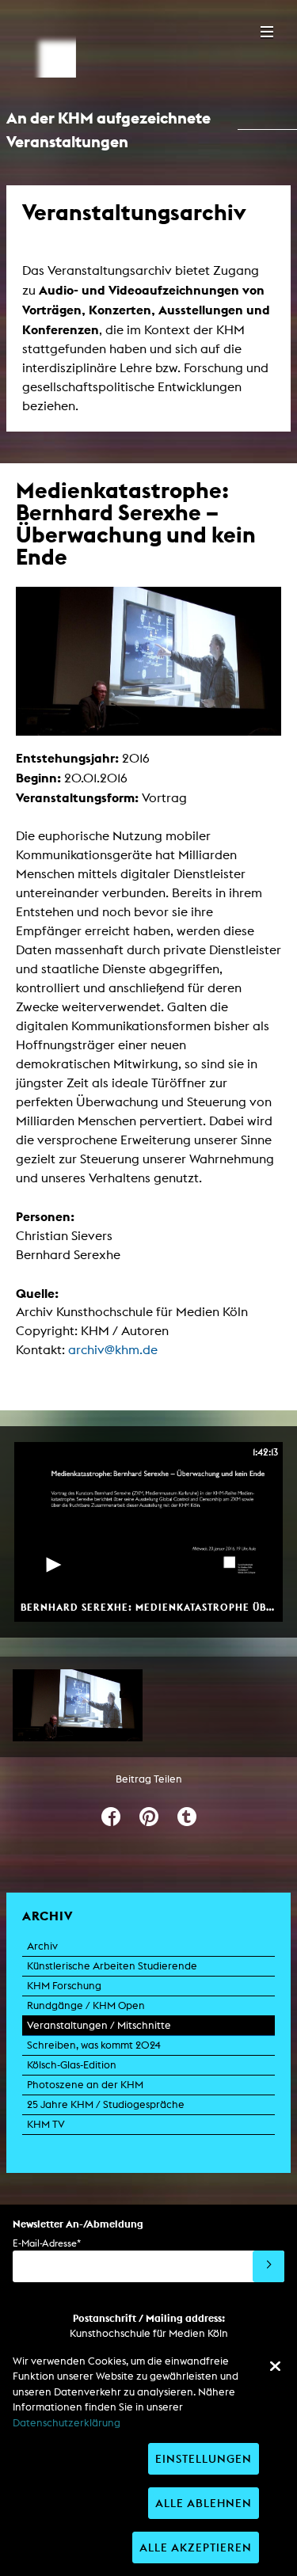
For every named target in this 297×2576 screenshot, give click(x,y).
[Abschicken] (268, 2266)
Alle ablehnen (204, 2503)
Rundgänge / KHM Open (86, 2005)
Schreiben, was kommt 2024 (94, 2045)
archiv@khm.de (113, 1350)
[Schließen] (275, 2366)
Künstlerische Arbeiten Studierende (112, 1966)
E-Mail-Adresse (47, 2243)
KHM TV (46, 2124)
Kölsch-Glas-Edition (72, 2065)
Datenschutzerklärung (67, 2423)
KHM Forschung (64, 1986)
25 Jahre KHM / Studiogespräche (106, 2104)
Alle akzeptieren (196, 2547)
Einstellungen (204, 2458)
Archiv (42, 1946)
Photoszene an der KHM (85, 2085)
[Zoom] (78, 1706)
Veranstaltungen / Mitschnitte (99, 2025)
